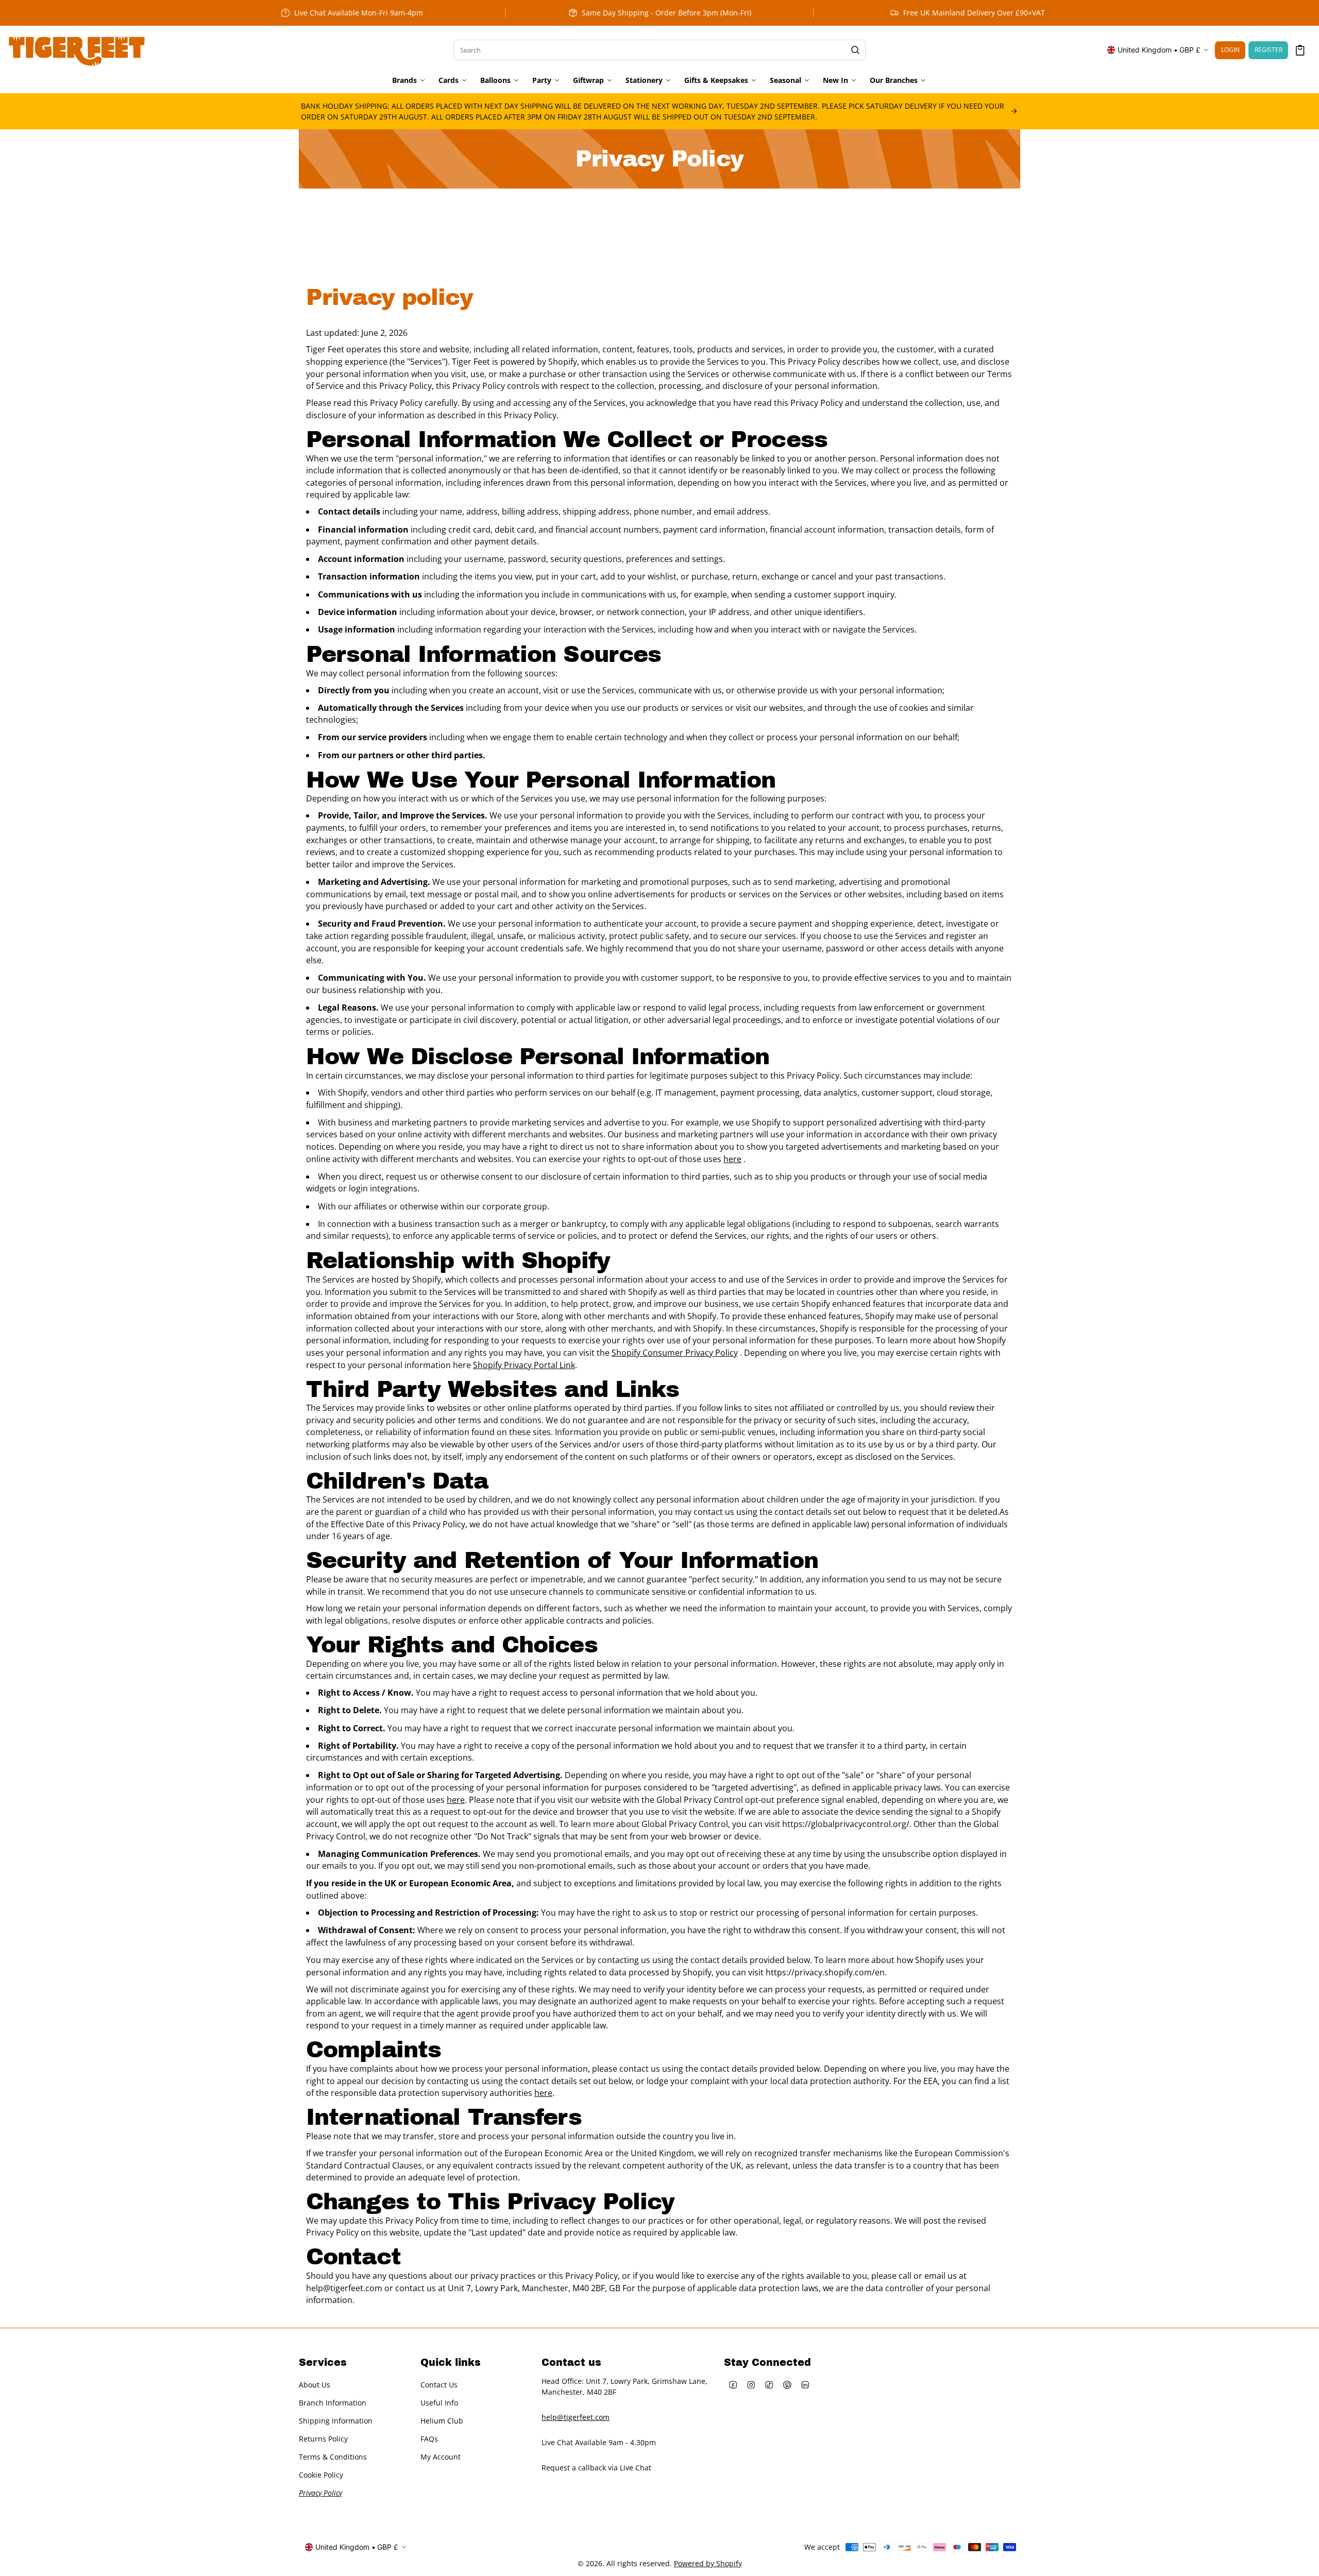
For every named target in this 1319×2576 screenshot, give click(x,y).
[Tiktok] (769, 2385)
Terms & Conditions (333, 2457)
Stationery (644, 80)
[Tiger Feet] (77, 50)
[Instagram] (751, 2385)
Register (1269, 50)
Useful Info (439, 2403)
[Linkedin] (805, 2385)
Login (1230, 50)
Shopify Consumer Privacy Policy (675, 1353)
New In (835, 80)
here (732, 1159)
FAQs (429, 2439)
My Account (441, 2457)
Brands (404, 80)
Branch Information (333, 2403)
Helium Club (442, 2421)
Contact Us (439, 2385)
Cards (449, 80)
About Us (315, 2385)
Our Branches (894, 80)
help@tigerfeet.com (576, 2417)
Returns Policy (323, 2439)
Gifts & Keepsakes (716, 80)
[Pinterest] (787, 2385)
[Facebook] (733, 2385)
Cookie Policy (321, 2475)
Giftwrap (588, 80)
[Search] (855, 50)
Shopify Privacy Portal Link (524, 1365)
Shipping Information (336, 2421)
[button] (1300, 50)
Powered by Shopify (708, 2563)
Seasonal (785, 80)
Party (542, 80)
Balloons (495, 80)
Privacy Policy (320, 2493)
